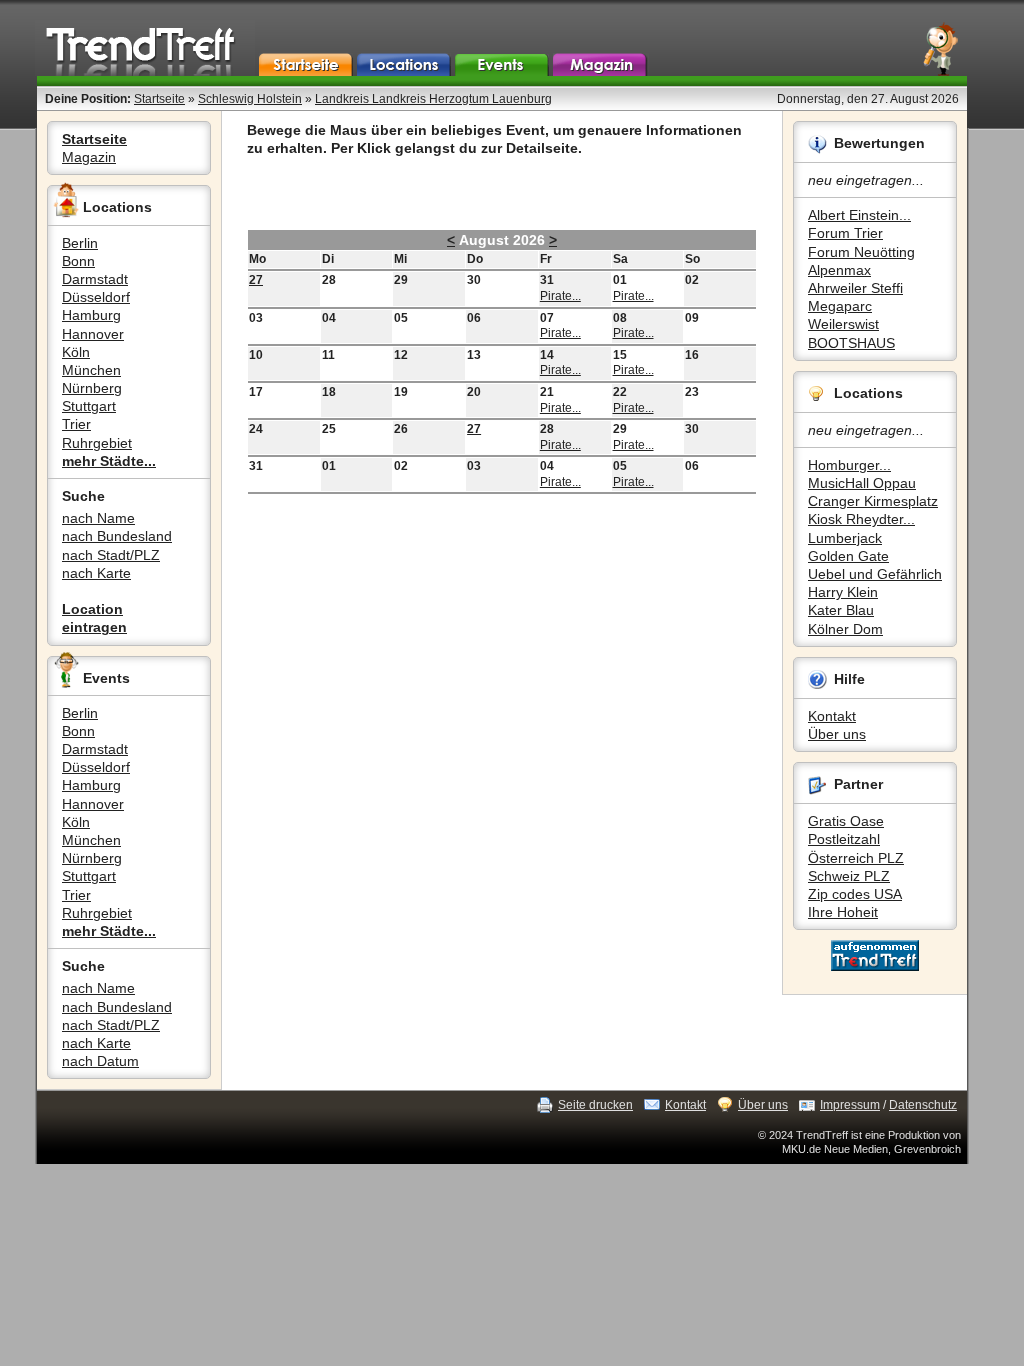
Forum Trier (845, 233)
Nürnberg (92, 388)
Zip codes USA (855, 894)
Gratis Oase (846, 821)
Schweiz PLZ (849, 876)
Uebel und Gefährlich (875, 574)
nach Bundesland (117, 536)
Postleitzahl (844, 839)
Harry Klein (843, 592)
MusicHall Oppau (862, 483)
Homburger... (849, 465)
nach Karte (96, 573)
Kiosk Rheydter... (861, 519)
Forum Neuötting (861, 252)
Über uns (837, 734)
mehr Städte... (109, 461)
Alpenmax (839, 270)
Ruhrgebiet (97, 443)
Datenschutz (923, 1105)
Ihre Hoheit (843, 912)
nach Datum (100, 1061)
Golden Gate (848, 556)
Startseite (159, 99)
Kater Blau (841, 610)
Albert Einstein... (859, 215)
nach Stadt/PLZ (111, 555)
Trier (76, 424)
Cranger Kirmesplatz (873, 501)
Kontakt (832, 716)
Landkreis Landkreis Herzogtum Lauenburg (433, 99)
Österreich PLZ (856, 858)
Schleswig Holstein (250, 99)
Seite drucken (595, 1105)
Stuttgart (89, 406)
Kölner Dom (845, 629)
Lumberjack (845, 538)
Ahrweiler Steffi (855, 288)
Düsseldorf (96, 297)
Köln (76, 352)
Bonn (78, 261)
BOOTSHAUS (851, 343)
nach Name (98, 518)
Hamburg (91, 315)
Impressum (850, 1105)
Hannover (93, 334)
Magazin (89, 157)
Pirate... (560, 296)
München (91, 370)
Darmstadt (95, 279)
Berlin (80, 243)
